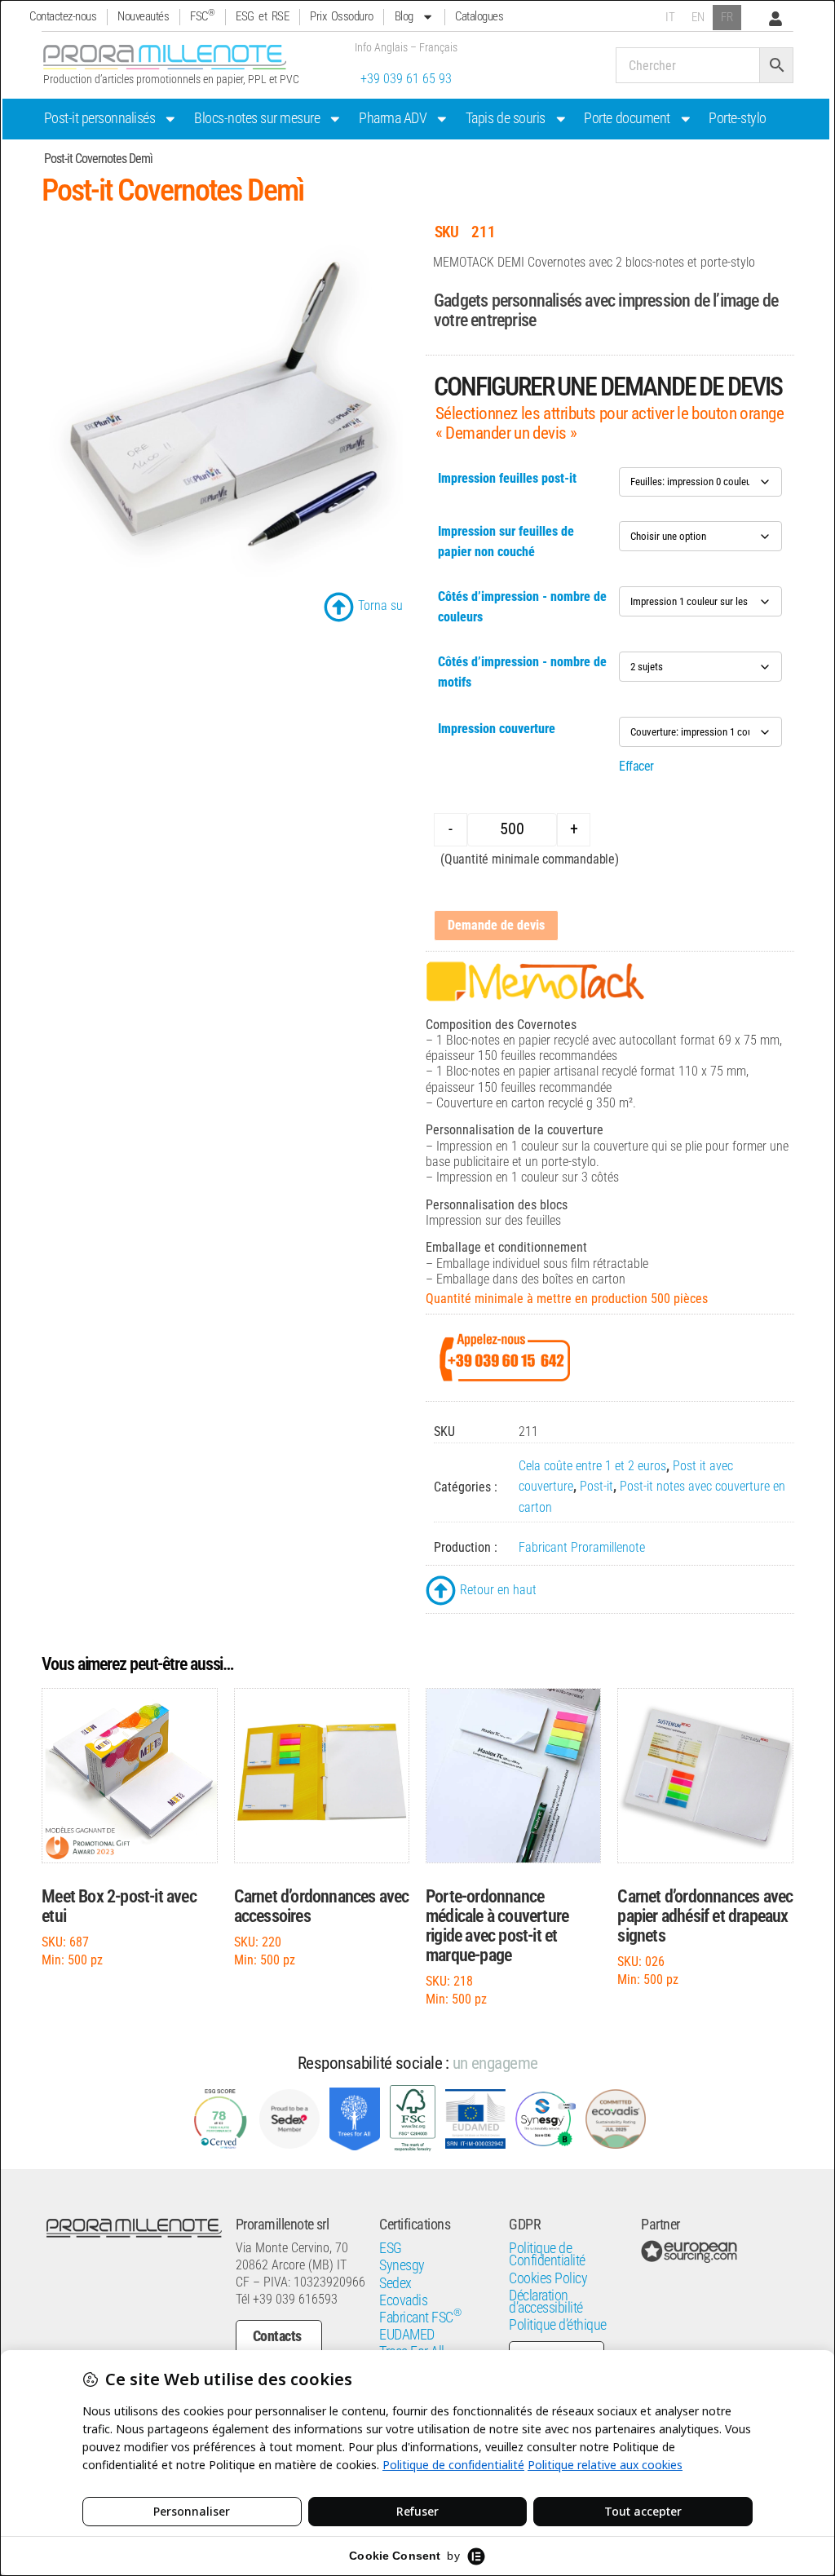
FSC (202, 16)
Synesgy (402, 2265)
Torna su (380, 605)
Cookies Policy (548, 2278)
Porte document (627, 118)
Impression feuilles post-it (507, 478)
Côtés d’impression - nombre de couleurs (522, 607)
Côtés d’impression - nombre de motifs (522, 672)
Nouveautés (143, 16)
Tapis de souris (506, 118)
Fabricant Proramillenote (582, 1547)
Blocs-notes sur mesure (257, 118)
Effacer (636, 766)
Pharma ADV (393, 118)
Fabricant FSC (420, 2318)
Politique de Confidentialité (547, 2254)
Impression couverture (497, 729)
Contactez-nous (63, 16)
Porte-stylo (738, 118)
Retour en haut (498, 1590)
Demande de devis (496, 925)
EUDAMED (407, 2335)
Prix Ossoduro (342, 16)
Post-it (596, 1486)
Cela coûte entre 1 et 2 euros (592, 1466)
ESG (391, 2248)
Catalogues (479, 16)
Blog (404, 16)
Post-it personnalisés (100, 118)
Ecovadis (403, 2300)
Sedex (395, 2283)
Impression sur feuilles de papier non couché (506, 541)
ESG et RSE (262, 16)
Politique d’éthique (558, 2325)
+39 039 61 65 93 (406, 79)
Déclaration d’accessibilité (546, 2302)
